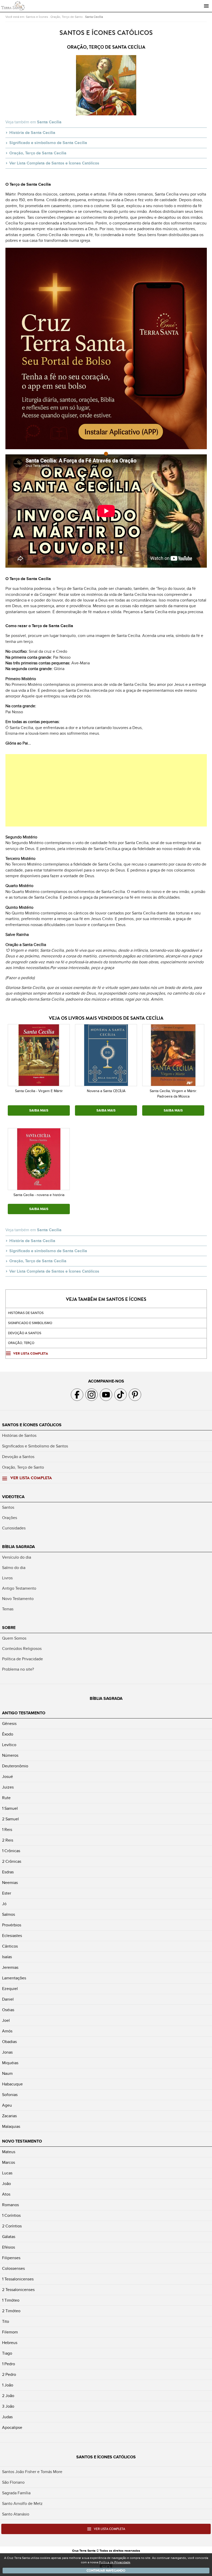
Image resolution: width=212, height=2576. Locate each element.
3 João (8, 2406)
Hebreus (10, 2343)
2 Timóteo (11, 2311)
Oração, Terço (21, 1343)
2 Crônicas (12, 1861)
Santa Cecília (94, 17)
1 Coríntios (11, 2215)
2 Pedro (9, 2375)
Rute (6, 1798)
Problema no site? (18, 1669)
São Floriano (13, 2482)
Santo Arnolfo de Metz (22, 2504)
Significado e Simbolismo (30, 1323)
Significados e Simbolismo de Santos (35, 1446)
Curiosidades (14, 1528)
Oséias (8, 2010)
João (6, 2184)
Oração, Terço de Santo (67, 17)
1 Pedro (9, 2364)
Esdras (8, 1872)
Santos (8, 1507)
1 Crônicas (11, 1851)
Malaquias (11, 2127)
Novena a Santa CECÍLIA (106, 1091)
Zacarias (9, 2116)
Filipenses (11, 2258)
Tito (6, 2322)
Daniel (8, 1999)
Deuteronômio (15, 1766)
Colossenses (13, 2269)
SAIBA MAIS (39, 1110)
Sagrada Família (16, 2493)
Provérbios (12, 1925)
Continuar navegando (106, 2571)
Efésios (9, 2247)
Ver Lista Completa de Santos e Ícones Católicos (54, 163)
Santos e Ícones (37, 17)
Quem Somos (14, 1638)
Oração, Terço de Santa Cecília (38, 153)
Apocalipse (12, 2428)
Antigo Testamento (19, 1588)
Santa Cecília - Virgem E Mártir (39, 1091)
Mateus (9, 2152)
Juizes (8, 1787)
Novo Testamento (18, 1599)
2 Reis (8, 1840)
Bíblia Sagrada (18, 1547)
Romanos (10, 2205)
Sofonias (10, 2095)
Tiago (7, 2353)
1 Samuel (10, 1808)
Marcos (9, 2162)
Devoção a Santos (18, 1457)
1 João (8, 2385)
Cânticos (10, 1946)
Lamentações (14, 1978)
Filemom (10, 2332)
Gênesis (9, 1724)
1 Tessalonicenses (18, 2279)
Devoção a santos (25, 1333)
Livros (7, 1578)
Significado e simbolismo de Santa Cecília (48, 143)
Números (10, 1755)
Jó (4, 1904)
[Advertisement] (106, 790)
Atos (6, 2194)
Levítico (9, 1745)
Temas (8, 1609)
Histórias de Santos (26, 1313)
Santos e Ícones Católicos (32, 1425)
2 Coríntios (12, 2226)
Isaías (7, 1957)
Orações (10, 1518)
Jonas (7, 2052)
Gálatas (9, 2237)
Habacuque (12, 2084)
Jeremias (10, 1967)
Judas (7, 2417)
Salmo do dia (14, 1568)
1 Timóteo (11, 2300)
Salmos (9, 1914)
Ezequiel (10, 1989)
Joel (6, 2021)
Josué (7, 1777)
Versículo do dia (17, 1557)
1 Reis (7, 1830)
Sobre (9, 1628)
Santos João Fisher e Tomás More (32, 2472)
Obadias (9, 2042)
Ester (7, 1893)
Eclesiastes (12, 1936)
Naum (7, 2074)
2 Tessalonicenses (18, 2290)
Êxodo (8, 1734)
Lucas (7, 2173)
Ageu (7, 2105)
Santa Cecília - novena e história (39, 1195)
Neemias (10, 1883)
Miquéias (10, 2063)
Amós (7, 2031)
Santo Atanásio (16, 2514)
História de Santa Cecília (32, 133)
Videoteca (13, 1497)
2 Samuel (10, 1819)
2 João (8, 2396)
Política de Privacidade (22, 1659)
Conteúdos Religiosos (22, 1649)
